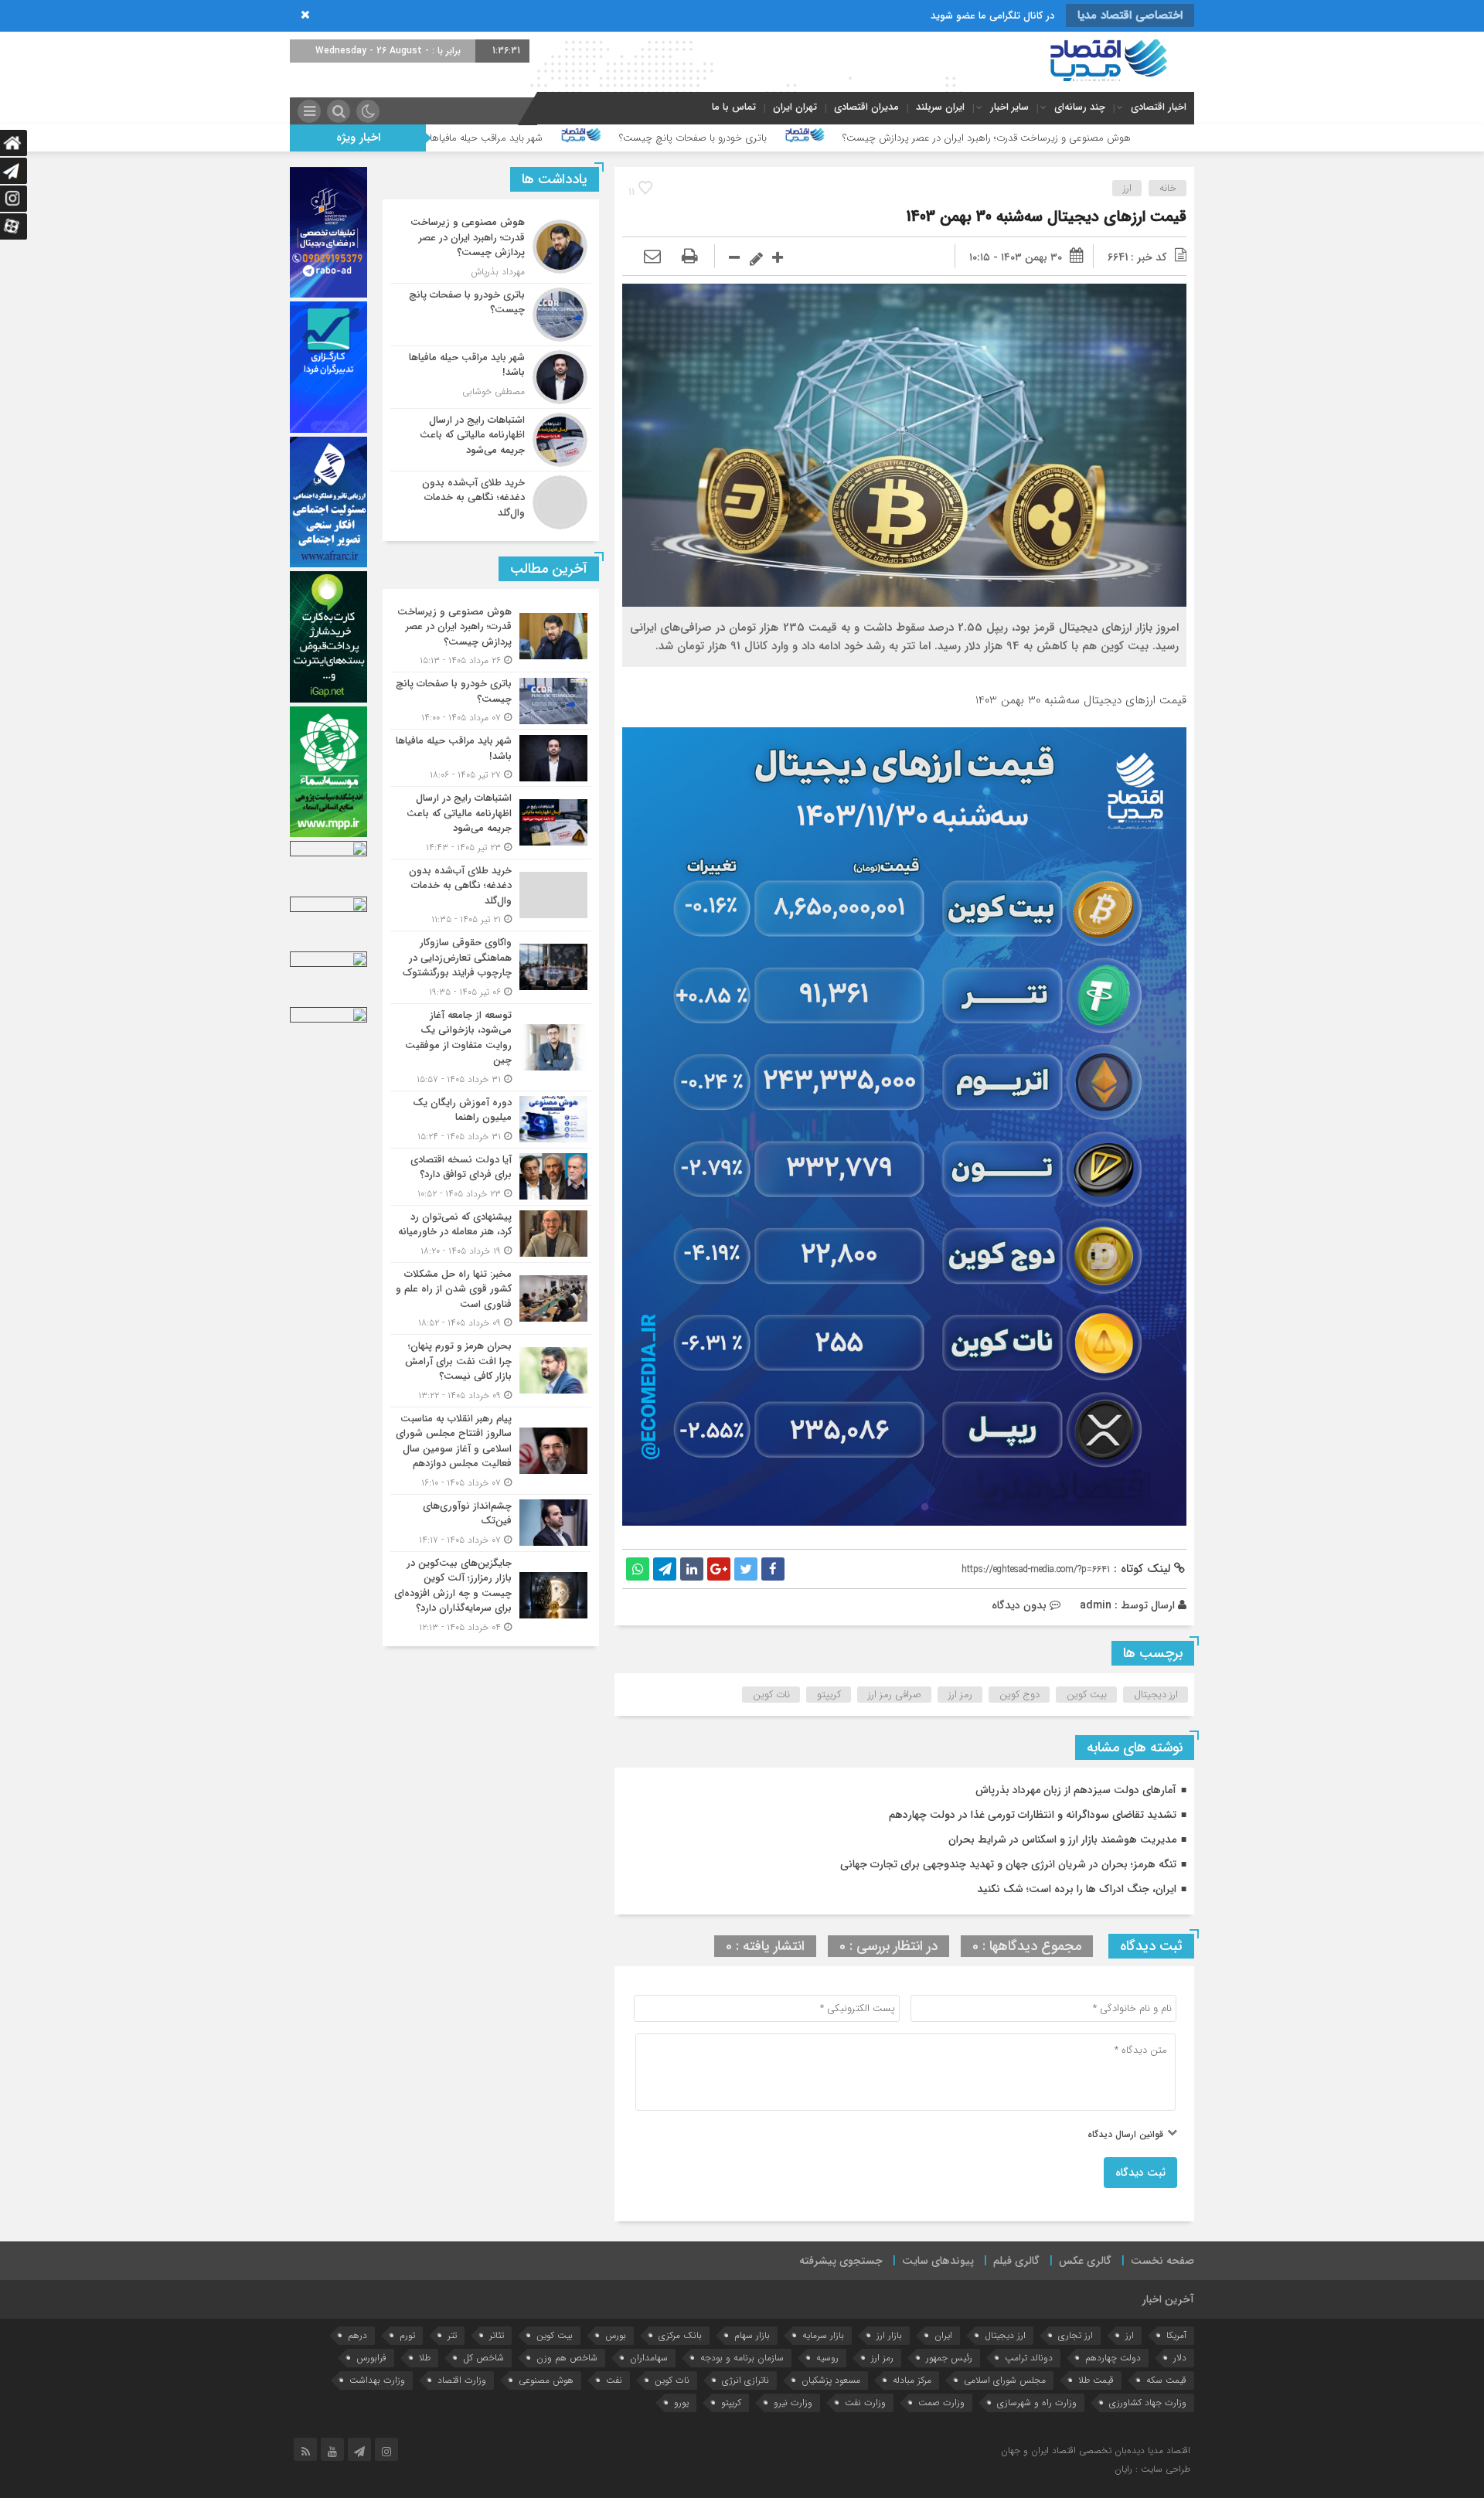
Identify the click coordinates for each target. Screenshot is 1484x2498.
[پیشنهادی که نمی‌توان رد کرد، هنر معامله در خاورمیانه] (491, 1234)
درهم (357, 2335)
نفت (614, 2380)
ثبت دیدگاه (1140, 2173)
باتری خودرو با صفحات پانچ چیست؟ (898, 138)
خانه (1168, 188)
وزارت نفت (865, 2403)
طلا (425, 2358)
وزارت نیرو (793, 2403)
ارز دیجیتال (1156, 1695)
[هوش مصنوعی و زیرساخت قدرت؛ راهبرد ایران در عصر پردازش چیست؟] (491, 247)
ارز (1127, 188)
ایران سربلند (940, 107)
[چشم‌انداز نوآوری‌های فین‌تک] (491, 1523)
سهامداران (649, 2358)
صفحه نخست (1162, 2261)
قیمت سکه (1166, 2380)
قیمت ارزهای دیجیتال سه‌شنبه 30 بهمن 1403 (1047, 217)
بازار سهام (752, 2335)
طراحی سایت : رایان (1152, 2469)
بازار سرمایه (823, 2335)
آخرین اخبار (1168, 2299)
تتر (452, 2335)
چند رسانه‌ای (1080, 107)
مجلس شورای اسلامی (1005, 2380)
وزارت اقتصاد (462, 2380)
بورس (616, 2335)
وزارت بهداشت (377, 2380)
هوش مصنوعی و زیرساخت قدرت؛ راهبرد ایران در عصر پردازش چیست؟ (1192, 138)
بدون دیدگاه (1019, 1605)
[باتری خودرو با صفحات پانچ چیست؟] (491, 315)
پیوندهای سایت (938, 2261)
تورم (407, 2335)
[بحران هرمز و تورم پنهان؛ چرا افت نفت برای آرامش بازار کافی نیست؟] (491, 1371)
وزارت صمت (941, 2403)
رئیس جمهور (949, 2358)
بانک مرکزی (680, 2335)
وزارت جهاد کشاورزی (1148, 2403)
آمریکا (1176, 2335)
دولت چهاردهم (1113, 2358)
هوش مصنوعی (546, 2380)
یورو (681, 2403)
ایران (943, 2335)
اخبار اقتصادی (1159, 107)
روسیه (827, 2358)
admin (1096, 1605)
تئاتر (497, 2335)
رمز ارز (960, 1695)
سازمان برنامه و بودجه (742, 2358)
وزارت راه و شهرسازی (1037, 2403)
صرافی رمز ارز (895, 1695)
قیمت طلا (1096, 2380)
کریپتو (829, 1695)
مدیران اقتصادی (866, 107)
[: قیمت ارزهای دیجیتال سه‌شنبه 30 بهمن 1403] (652, 257)
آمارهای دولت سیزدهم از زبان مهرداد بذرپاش (1076, 1790)
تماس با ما (734, 107)
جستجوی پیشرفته (841, 2261)
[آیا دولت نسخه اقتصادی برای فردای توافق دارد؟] (491, 1177)
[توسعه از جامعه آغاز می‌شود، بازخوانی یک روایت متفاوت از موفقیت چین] (491, 1047)
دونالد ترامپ (1029, 2358)
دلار (1180, 2358)
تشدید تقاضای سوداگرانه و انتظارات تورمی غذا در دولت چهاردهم (1033, 1815)
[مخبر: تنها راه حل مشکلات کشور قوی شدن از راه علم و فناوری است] (491, 1299)
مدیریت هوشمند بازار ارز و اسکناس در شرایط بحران (1062, 1839)
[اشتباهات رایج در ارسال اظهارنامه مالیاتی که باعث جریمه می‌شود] (491, 440)
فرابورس (371, 2358)
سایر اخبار (1009, 107)
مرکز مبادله (912, 2380)
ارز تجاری (1076, 2335)
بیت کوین (1087, 1695)
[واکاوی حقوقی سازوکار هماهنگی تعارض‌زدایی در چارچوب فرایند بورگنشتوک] (491, 967)
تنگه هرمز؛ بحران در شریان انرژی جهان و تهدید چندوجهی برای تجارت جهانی (1008, 1864)
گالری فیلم (1016, 2261)
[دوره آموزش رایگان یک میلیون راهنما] (491, 1120)
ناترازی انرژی (745, 2380)
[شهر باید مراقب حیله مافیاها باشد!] (491, 377)
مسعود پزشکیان (831, 2380)
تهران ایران (795, 107)
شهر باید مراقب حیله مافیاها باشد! (679, 138)
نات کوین (771, 1695)
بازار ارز (889, 2335)
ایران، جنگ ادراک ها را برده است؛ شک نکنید (1077, 1889)
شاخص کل (483, 2358)
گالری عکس (1085, 2261)
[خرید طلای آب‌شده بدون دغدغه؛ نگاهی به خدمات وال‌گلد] (491, 500)
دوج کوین (1019, 1695)
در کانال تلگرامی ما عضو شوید (992, 16)
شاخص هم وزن (567, 2358)
